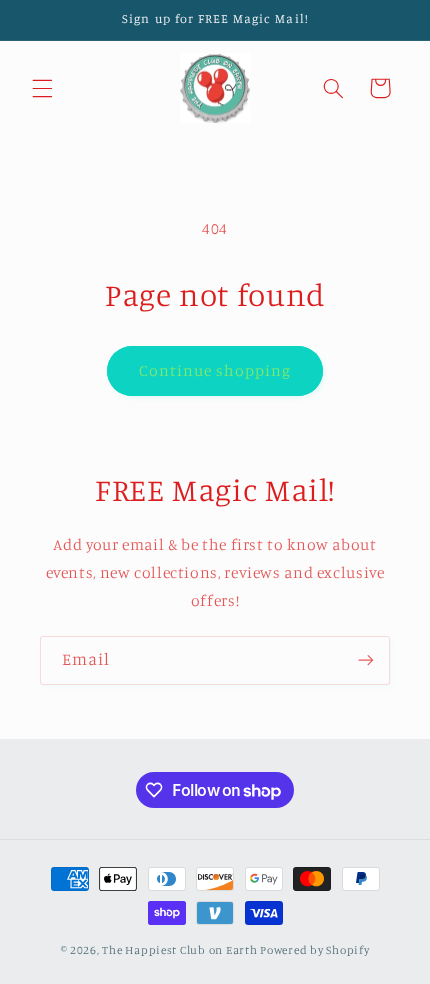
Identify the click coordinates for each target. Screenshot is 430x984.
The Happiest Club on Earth (179, 950)
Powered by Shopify (314, 950)
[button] (42, 88)
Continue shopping (215, 370)
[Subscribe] (366, 660)
